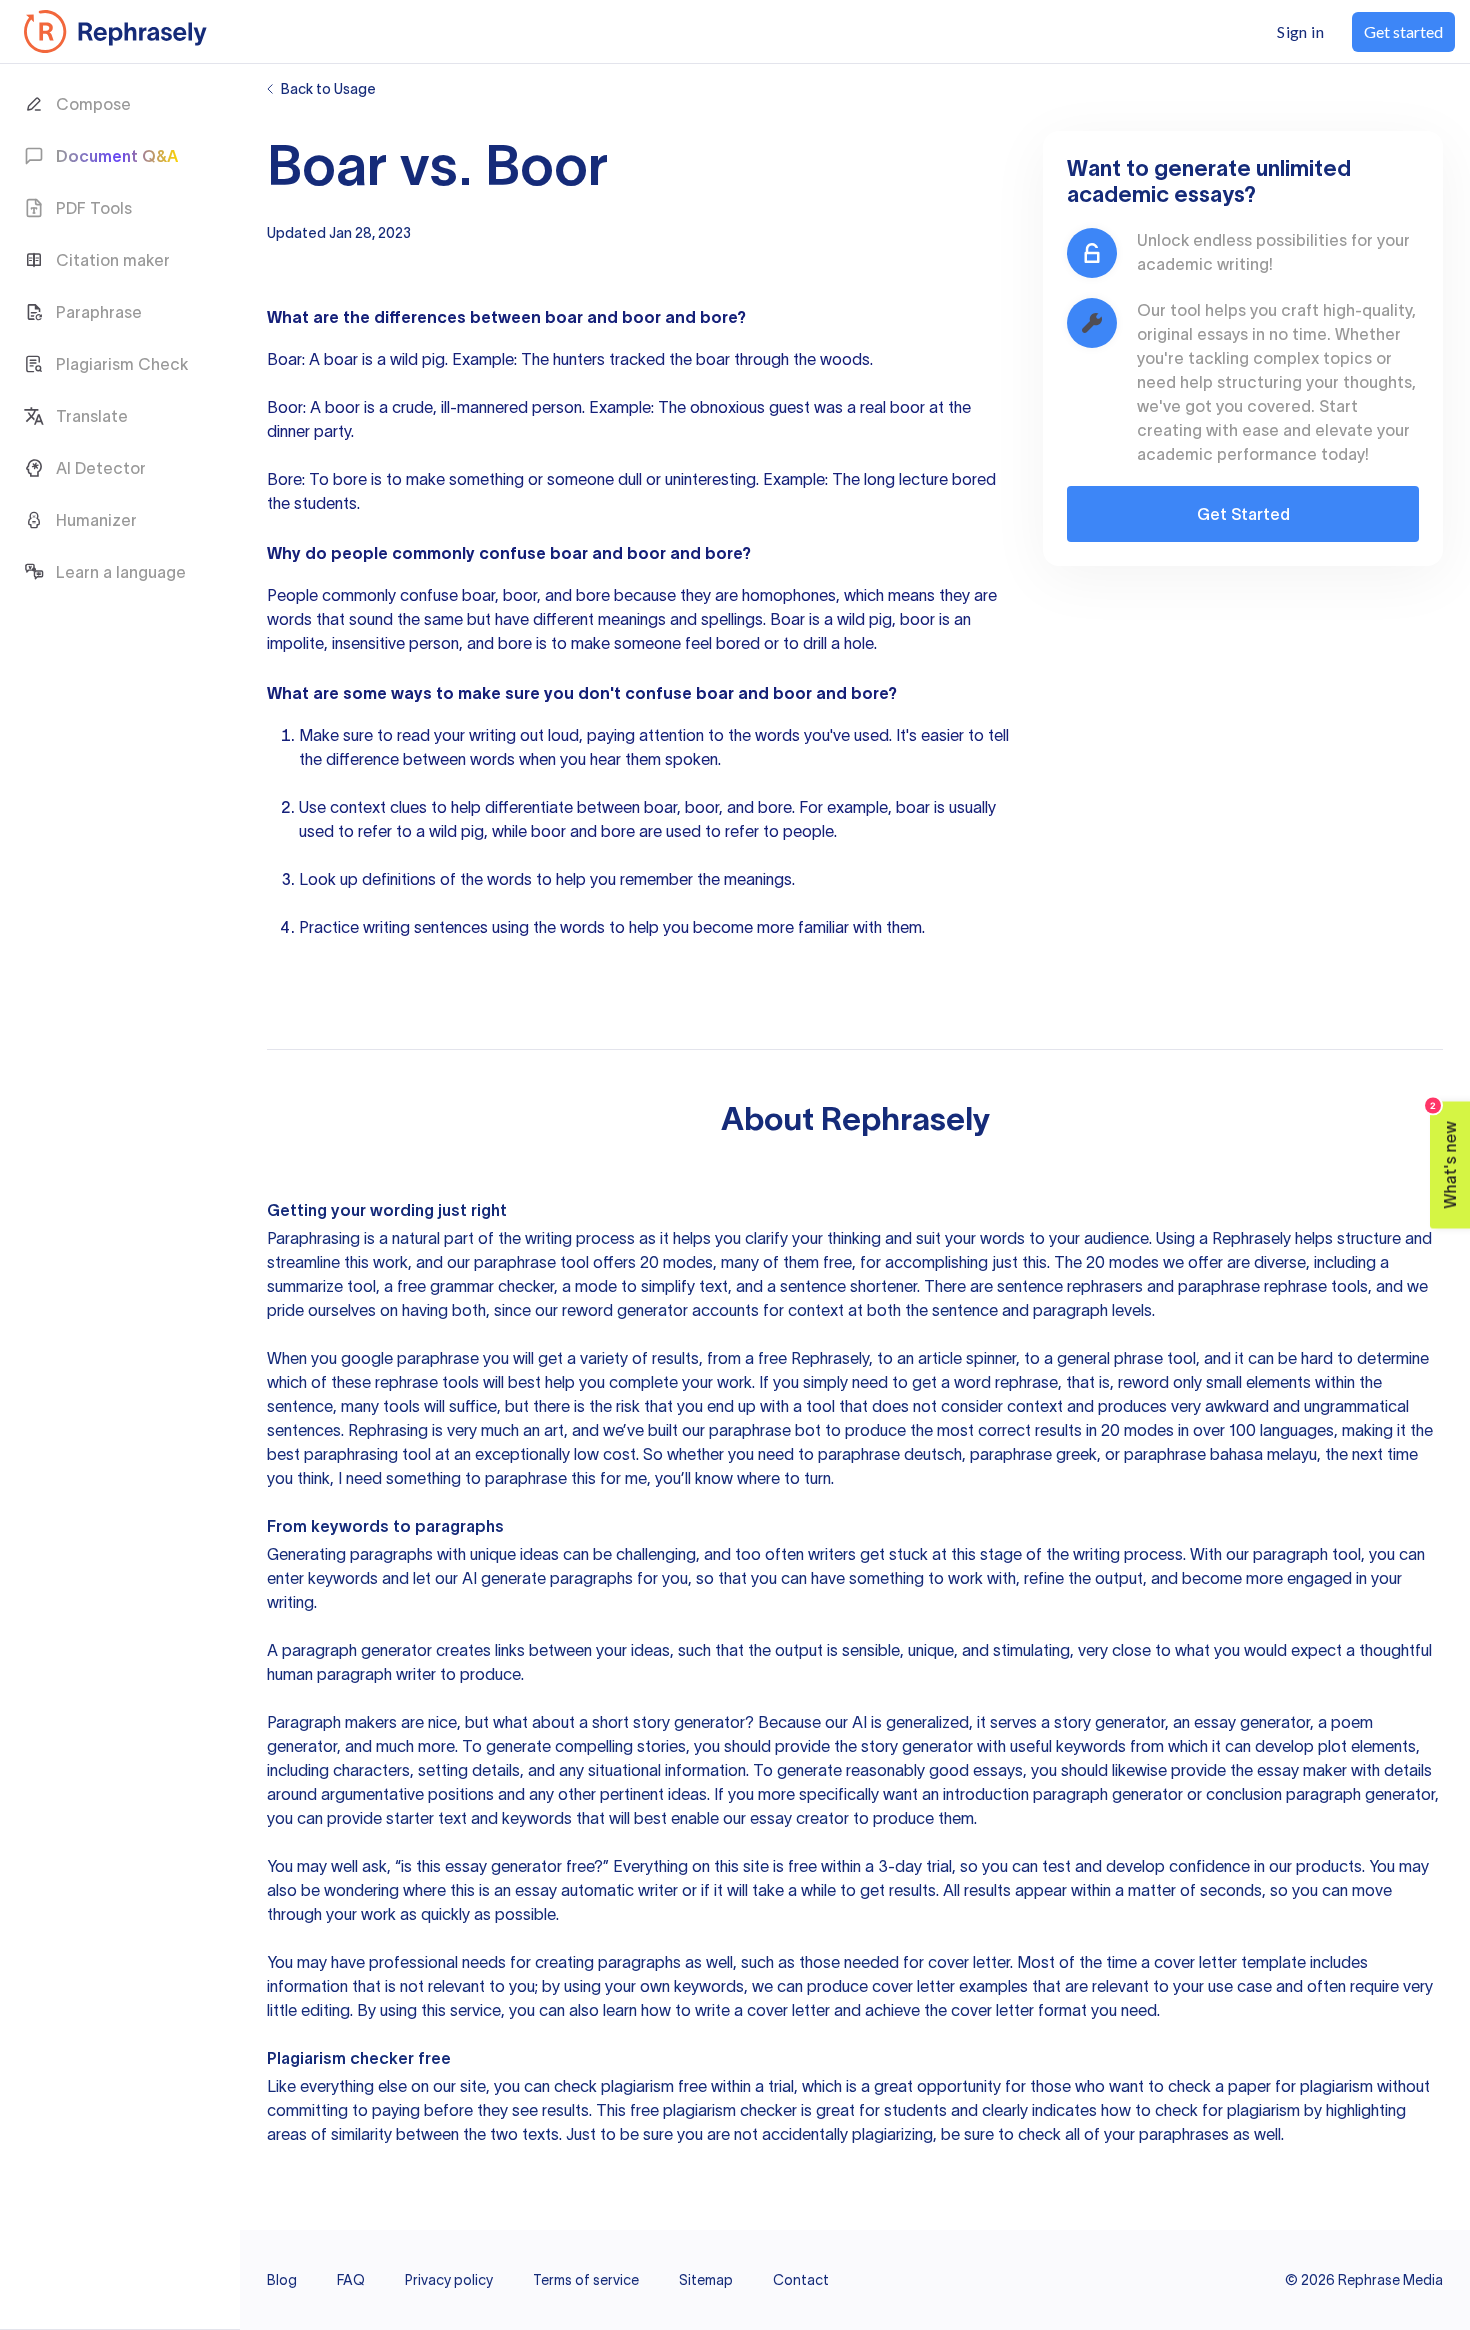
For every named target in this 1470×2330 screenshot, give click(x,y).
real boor (892, 407)
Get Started (1243, 514)
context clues (378, 807)
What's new (1444, 1155)
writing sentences (425, 927)
